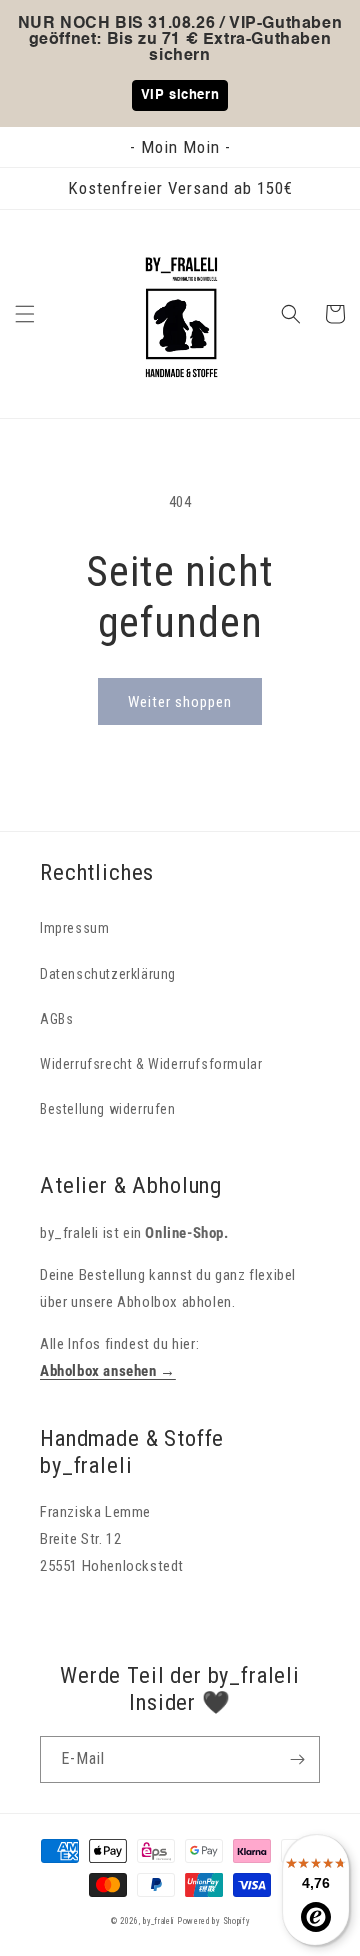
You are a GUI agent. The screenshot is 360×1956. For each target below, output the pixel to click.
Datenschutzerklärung (108, 974)
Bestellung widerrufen (108, 1109)
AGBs (56, 1019)
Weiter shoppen (180, 702)
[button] (25, 314)
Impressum (74, 928)
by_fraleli (158, 1921)
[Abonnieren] (297, 1759)
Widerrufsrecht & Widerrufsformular (151, 1064)
